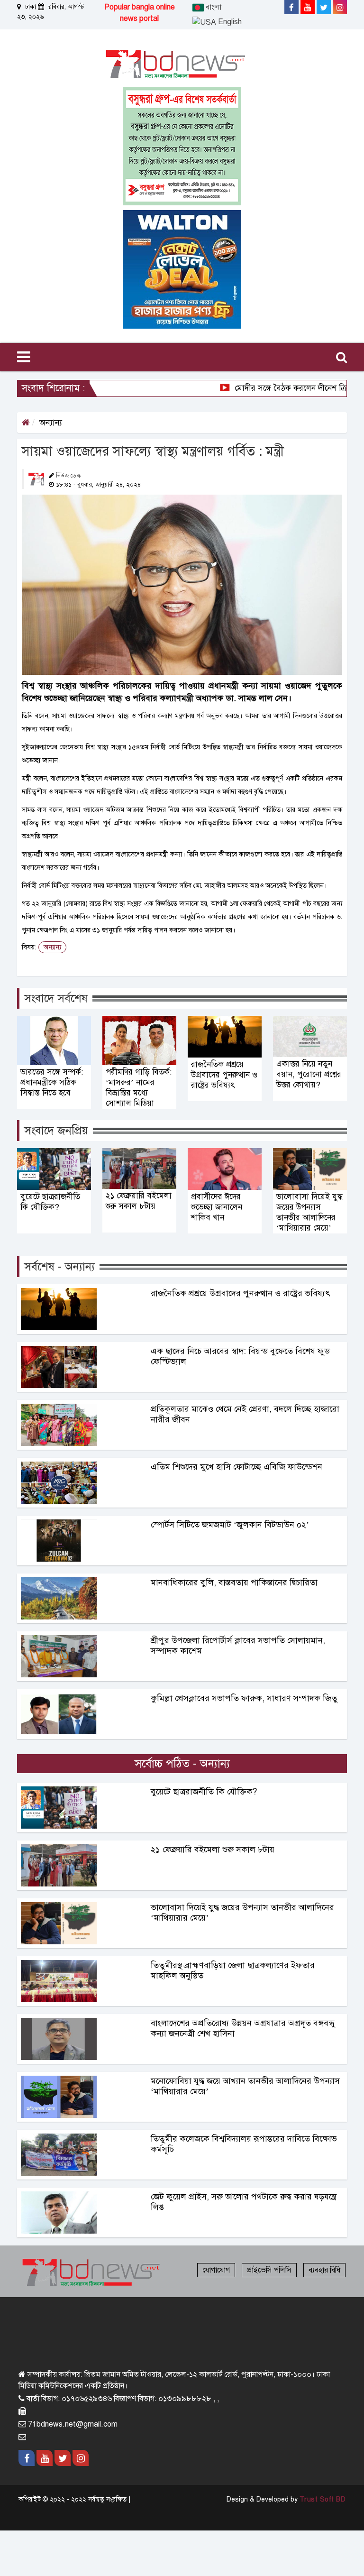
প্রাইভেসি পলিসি (269, 2270)
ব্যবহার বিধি (324, 2270)
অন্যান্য (51, 423)
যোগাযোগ (216, 2270)
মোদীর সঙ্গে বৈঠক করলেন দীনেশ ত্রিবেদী (269, 388)
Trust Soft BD (323, 2499)
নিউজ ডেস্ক (68, 476)
